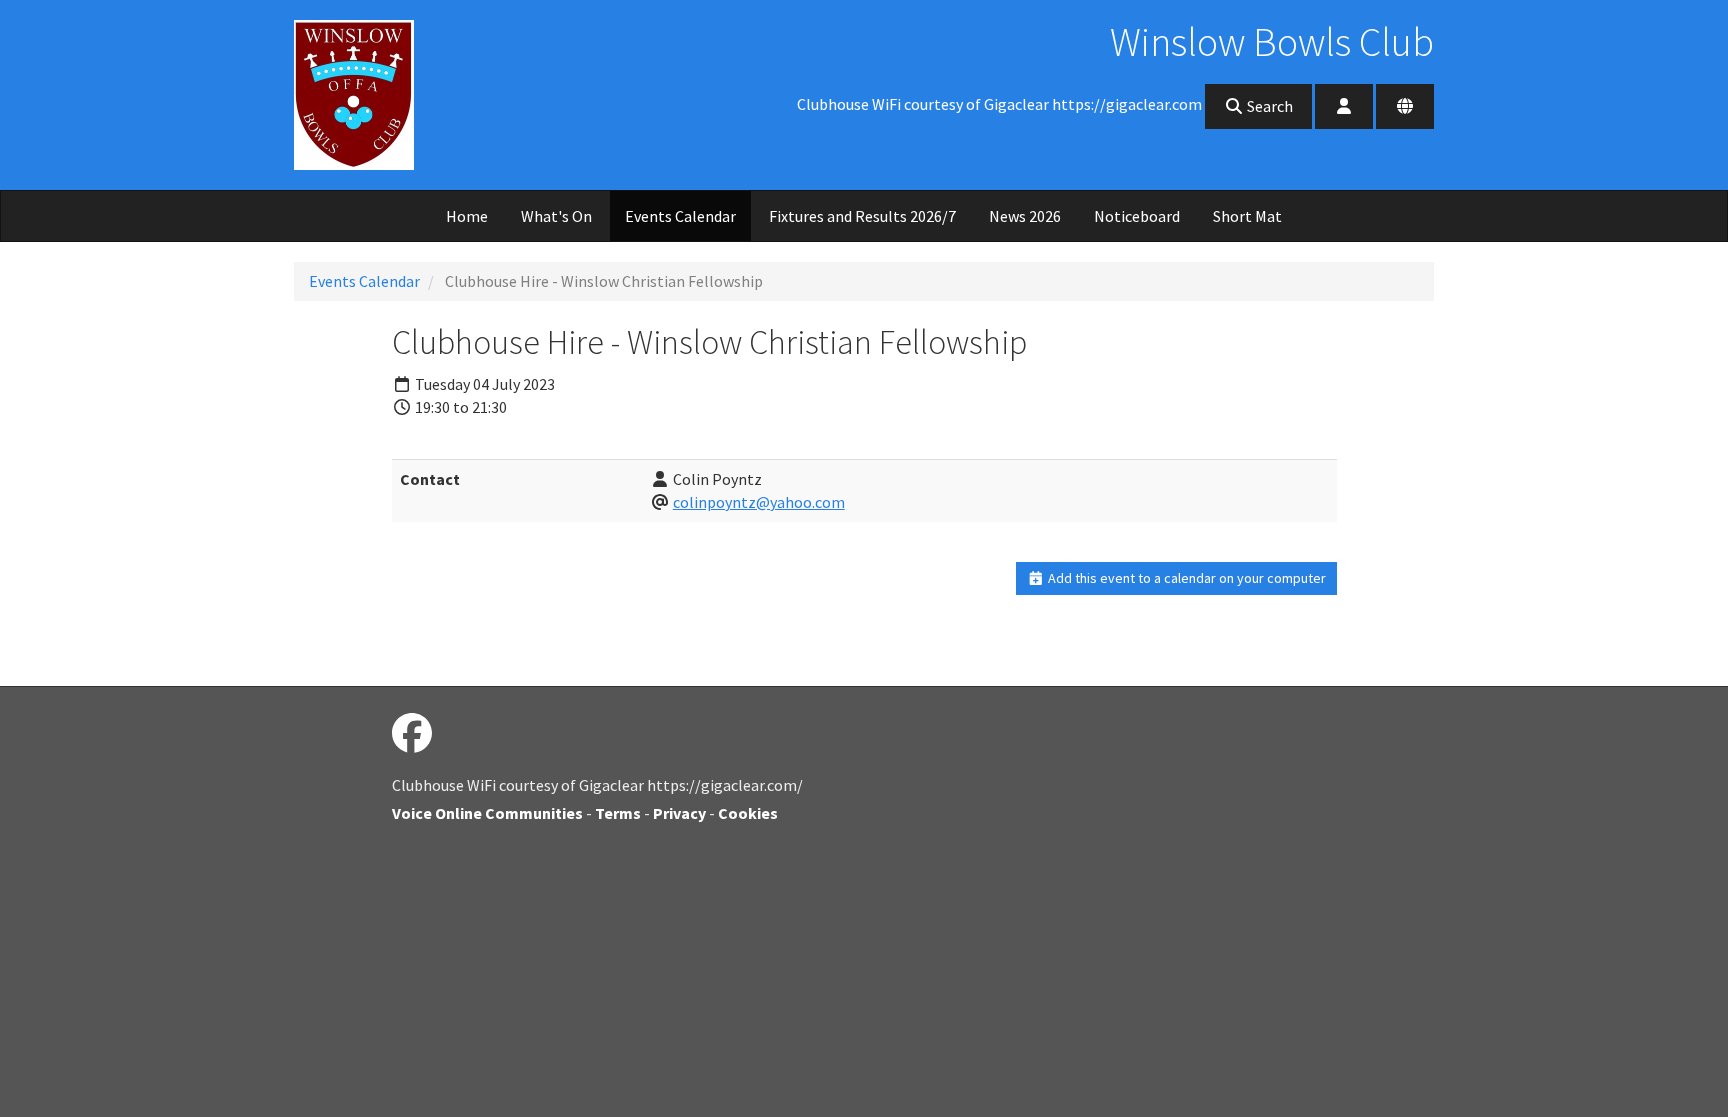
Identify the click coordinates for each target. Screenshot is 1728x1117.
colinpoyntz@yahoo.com (759, 502)
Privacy (679, 813)
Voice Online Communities (487, 813)
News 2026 (1025, 216)
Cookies (748, 813)
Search (1268, 106)
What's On (556, 216)
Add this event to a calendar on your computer (1185, 578)
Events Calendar (680, 216)
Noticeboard (1137, 216)
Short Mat (1247, 216)
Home (467, 216)
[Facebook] (412, 734)
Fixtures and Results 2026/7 (862, 216)
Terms (618, 813)
